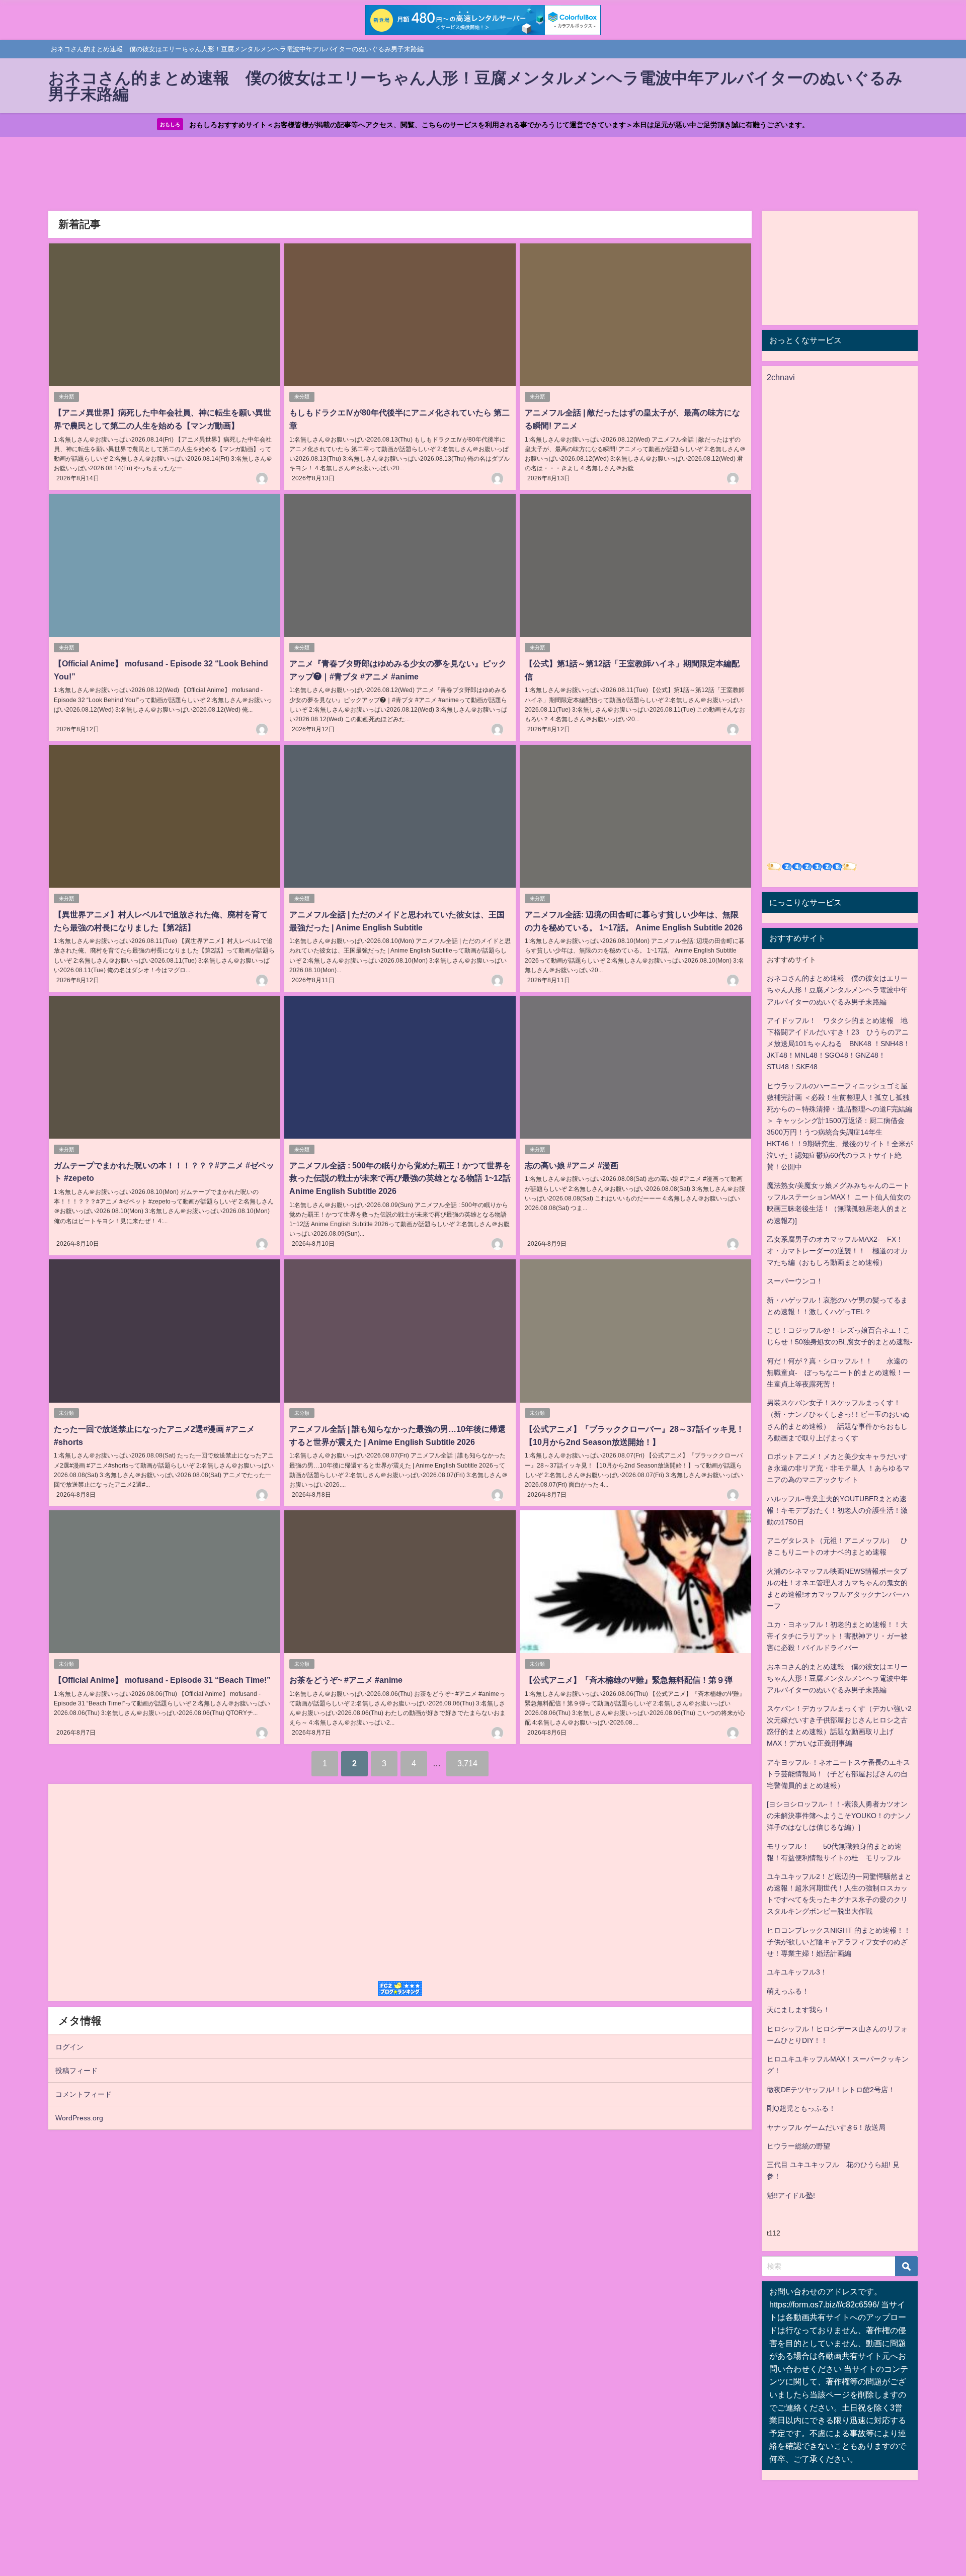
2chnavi (781, 377)
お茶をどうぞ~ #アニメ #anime (346, 1680)
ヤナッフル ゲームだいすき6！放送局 (826, 2127)
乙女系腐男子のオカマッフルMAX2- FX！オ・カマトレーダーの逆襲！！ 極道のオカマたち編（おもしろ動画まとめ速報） (837, 1251)
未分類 (66, 397)
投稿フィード (76, 2071)
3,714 (467, 1763)
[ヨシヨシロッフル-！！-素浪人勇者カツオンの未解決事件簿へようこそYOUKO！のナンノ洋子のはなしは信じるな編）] (839, 1816)
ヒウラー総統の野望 (798, 2146)
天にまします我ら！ (798, 2010)
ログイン (69, 2047)
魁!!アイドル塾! (791, 2195)
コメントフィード (84, 2094)
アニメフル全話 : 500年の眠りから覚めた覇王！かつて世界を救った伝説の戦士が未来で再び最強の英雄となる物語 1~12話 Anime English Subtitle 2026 (400, 1178)
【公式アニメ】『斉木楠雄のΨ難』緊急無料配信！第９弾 (629, 1680)
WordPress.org (79, 2118)
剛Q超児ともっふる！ (801, 2108)
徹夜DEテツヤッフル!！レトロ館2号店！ (831, 2090)
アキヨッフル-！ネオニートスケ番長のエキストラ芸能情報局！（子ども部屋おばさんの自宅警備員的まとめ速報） (838, 1774)
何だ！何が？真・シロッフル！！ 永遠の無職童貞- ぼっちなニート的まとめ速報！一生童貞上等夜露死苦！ (838, 1372)
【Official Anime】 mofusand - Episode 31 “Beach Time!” (162, 1680)
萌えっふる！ (788, 1991)
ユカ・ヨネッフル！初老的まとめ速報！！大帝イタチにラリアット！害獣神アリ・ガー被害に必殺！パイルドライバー (837, 1636)
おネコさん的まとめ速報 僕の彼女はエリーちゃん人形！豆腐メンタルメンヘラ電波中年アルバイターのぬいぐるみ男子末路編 (837, 990)
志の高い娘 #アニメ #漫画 (572, 1165)
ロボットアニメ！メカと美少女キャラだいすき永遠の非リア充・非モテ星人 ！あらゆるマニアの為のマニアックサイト (838, 1468)
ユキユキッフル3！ (797, 1972)
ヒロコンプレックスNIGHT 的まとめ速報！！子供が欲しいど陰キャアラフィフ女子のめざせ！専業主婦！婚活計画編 (839, 1942)
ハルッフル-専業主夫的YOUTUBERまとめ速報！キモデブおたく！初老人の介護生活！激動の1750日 (837, 1510)
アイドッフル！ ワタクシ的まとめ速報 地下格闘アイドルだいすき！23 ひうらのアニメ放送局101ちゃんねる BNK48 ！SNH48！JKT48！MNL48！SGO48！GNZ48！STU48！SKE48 (838, 1044)
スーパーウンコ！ (795, 1281)
